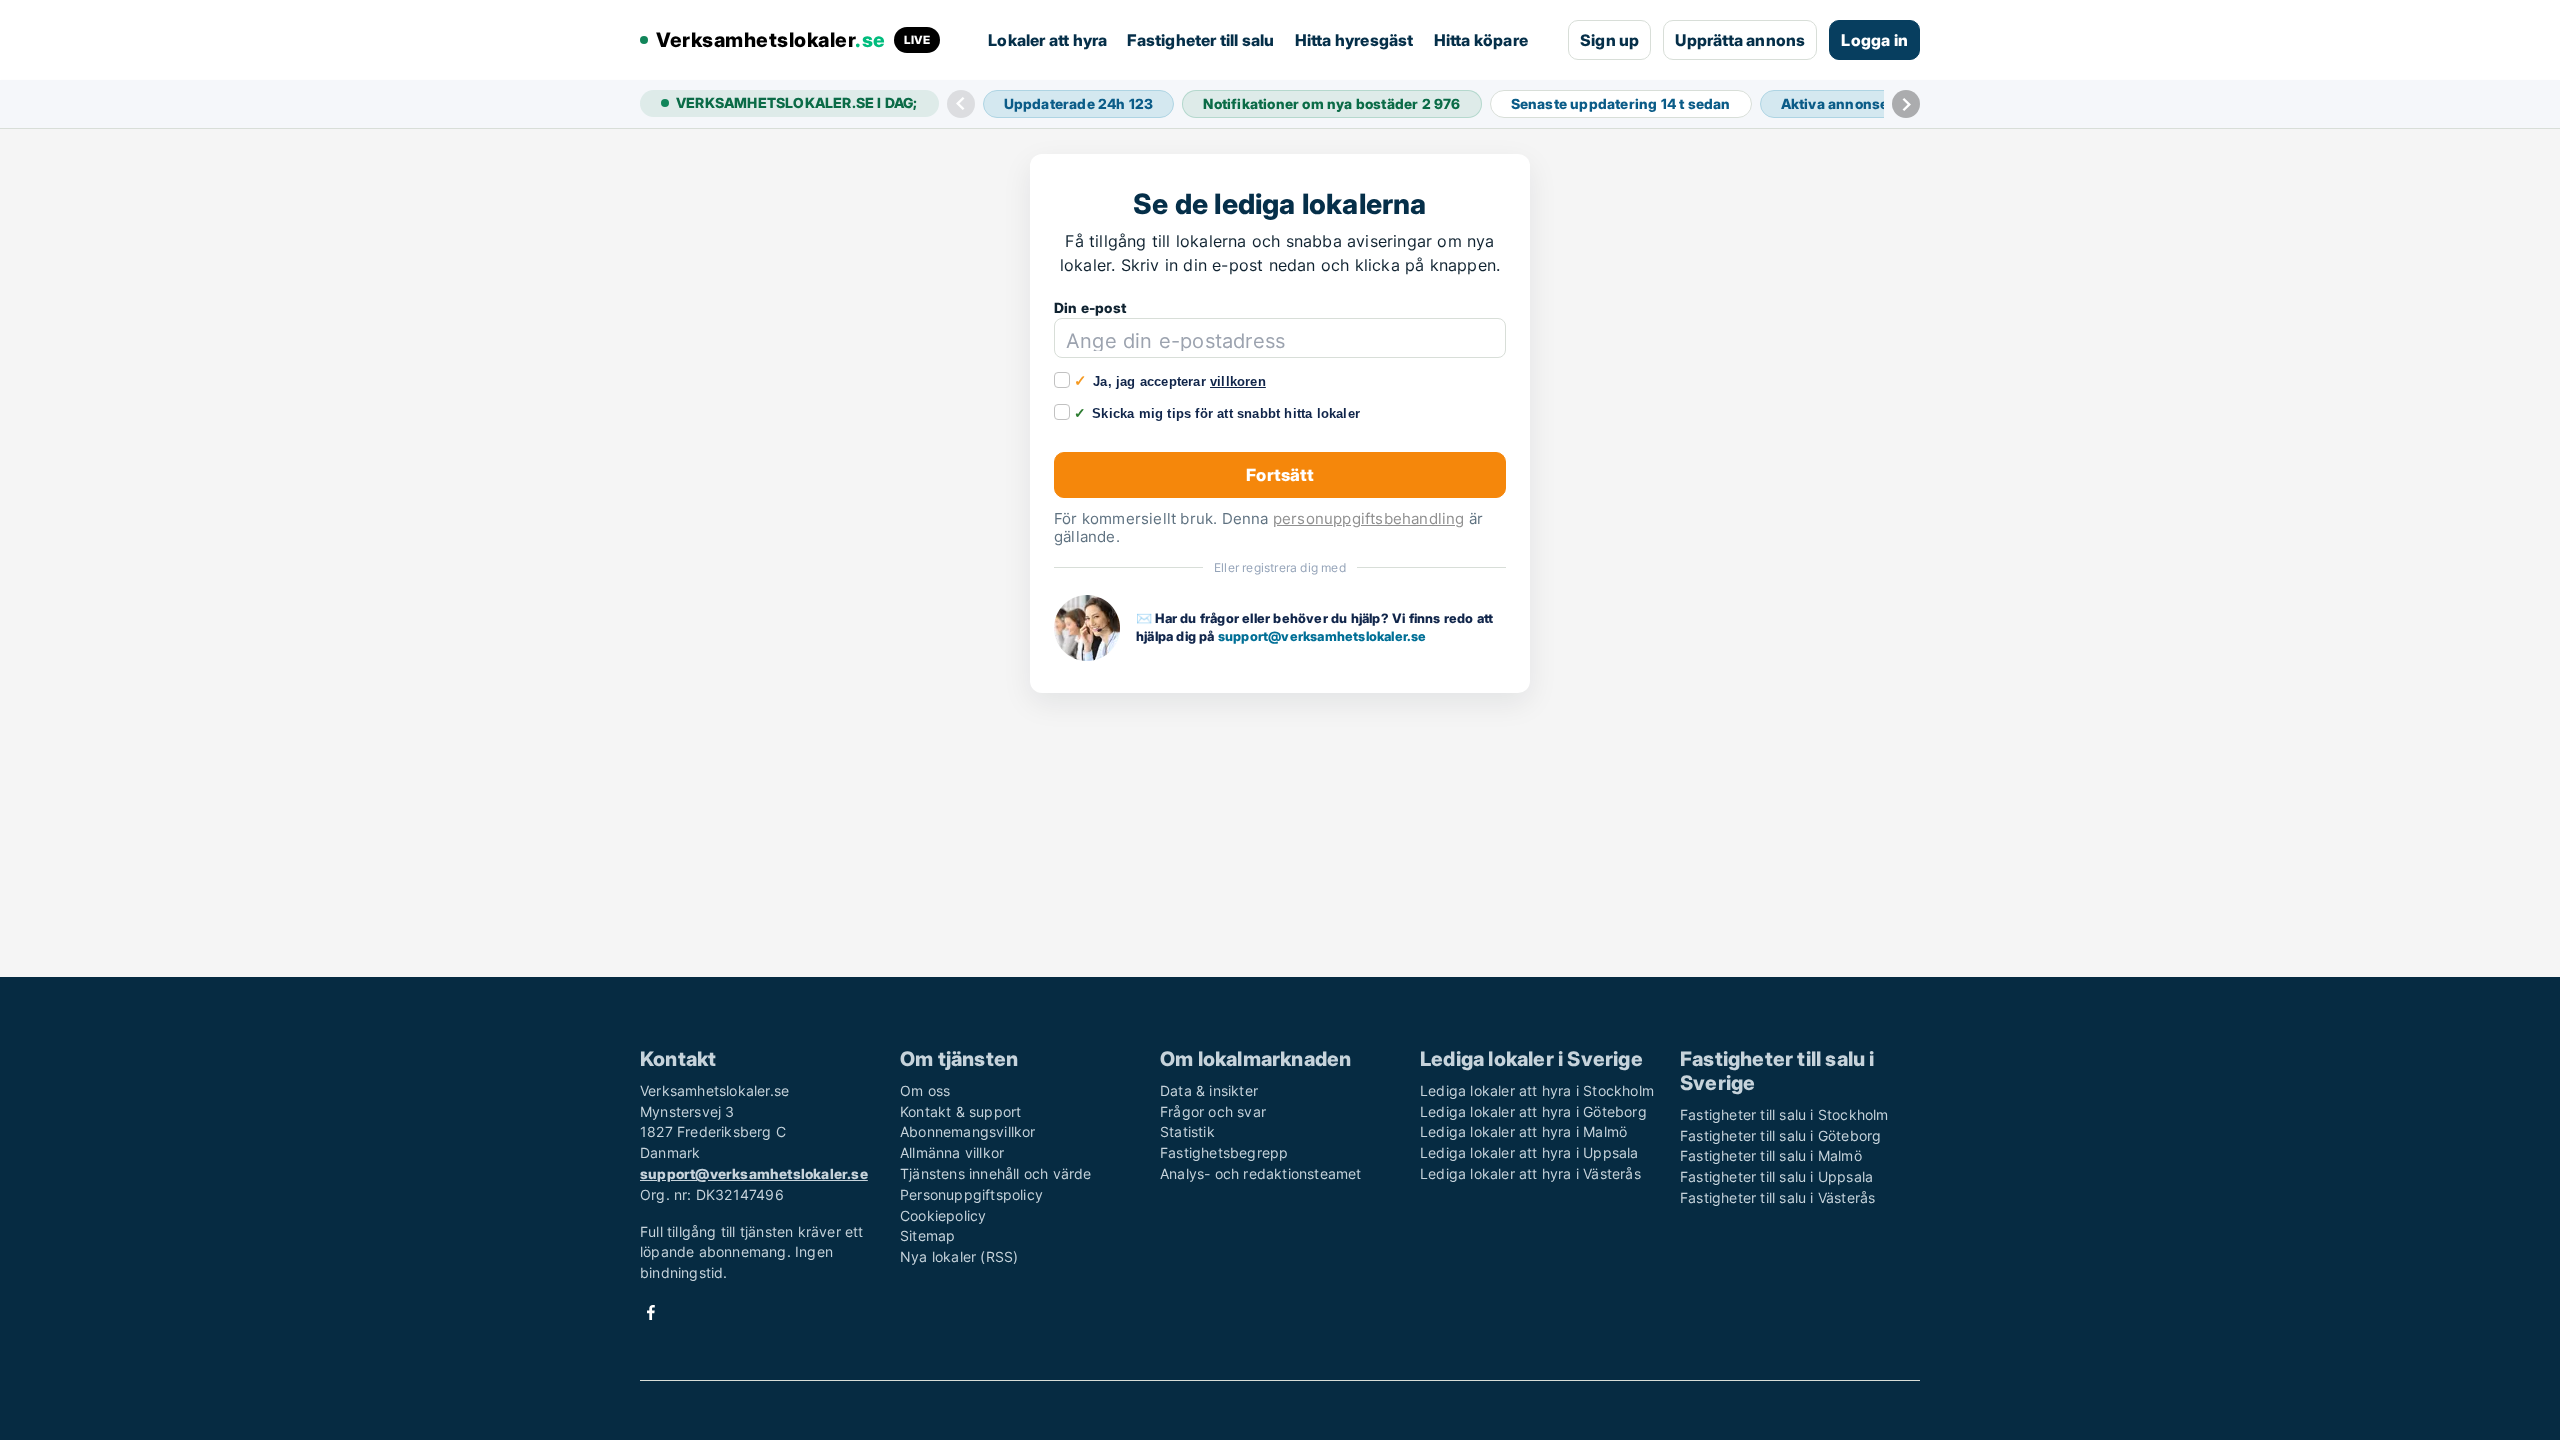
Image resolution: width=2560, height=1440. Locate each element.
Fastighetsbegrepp (1224, 1152)
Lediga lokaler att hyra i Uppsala (1529, 1152)
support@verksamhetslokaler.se (1322, 636)
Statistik (1187, 1131)
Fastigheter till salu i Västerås (1777, 1197)
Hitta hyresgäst (1354, 40)
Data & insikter (1209, 1090)
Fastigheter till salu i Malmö (1771, 1155)
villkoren (1238, 381)
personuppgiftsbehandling (1369, 518)
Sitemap (927, 1235)
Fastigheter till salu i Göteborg (1780, 1135)
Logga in (1874, 40)
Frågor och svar (1213, 1111)
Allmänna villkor (952, 1152)
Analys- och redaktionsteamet (1261, 1173)
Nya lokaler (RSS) (959, 1256)
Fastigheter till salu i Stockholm (1784, 1114)
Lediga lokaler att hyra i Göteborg (1533, 1111)
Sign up (1609, 40)
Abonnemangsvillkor (968, 1131)
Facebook (651, 1312)
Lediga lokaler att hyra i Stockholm (1537, 1090)
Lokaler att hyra (1047, 40)
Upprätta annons (1740, 40)
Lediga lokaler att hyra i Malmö (1523, 1131)
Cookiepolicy (943, 1215)
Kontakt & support (960, 1111)
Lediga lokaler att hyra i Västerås (1530, 1173)
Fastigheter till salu (1200, 40)
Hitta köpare (1481, 40)
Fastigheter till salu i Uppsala (1776, 1176)
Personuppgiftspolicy (971, 1194)
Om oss (925, 1090)
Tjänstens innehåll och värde (996, 1173)
